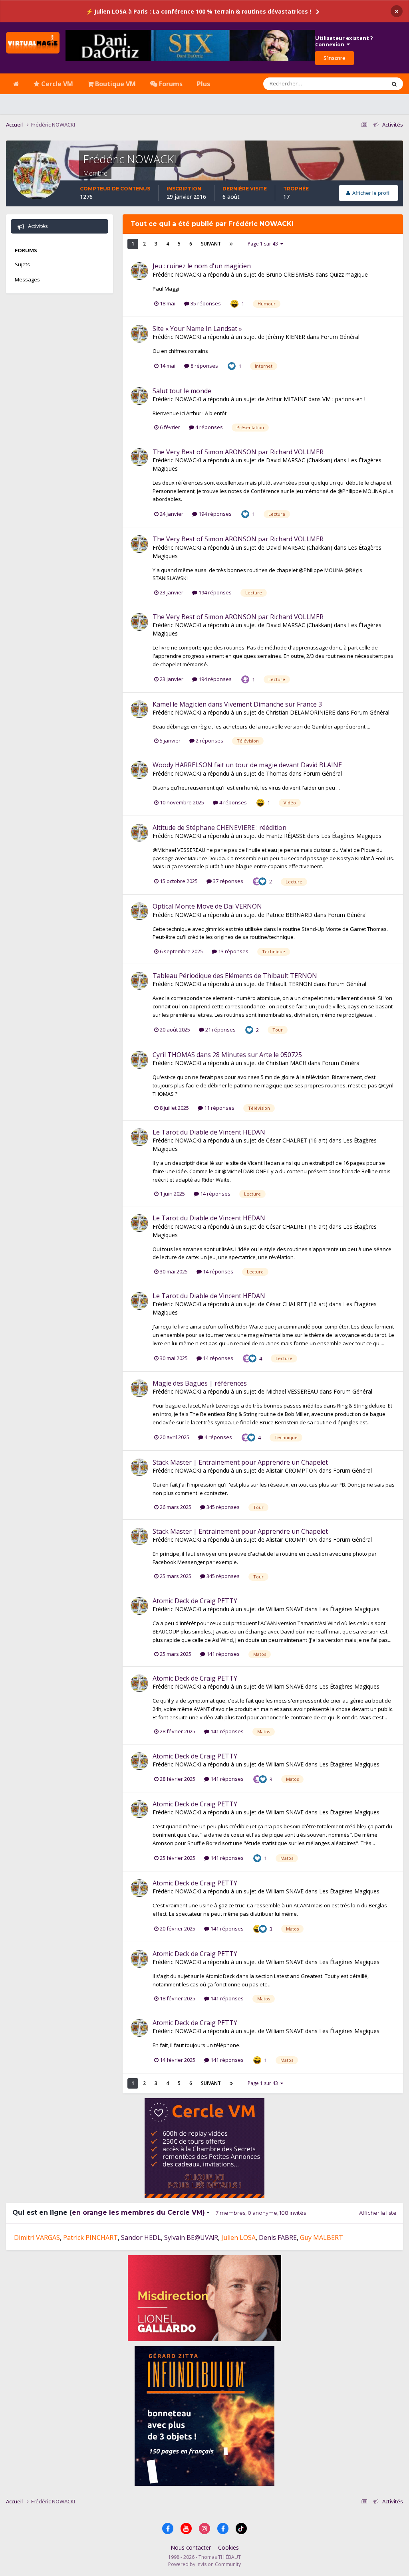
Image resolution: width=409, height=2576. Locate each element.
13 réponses (233, 951)
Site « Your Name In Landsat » (197, 329)
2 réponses (209, 741)
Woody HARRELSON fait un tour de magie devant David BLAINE (247, 765)
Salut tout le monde (182, 391)
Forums (170, 84)
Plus (204, 84)
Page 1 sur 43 (264, 244)
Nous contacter (191, 2547)
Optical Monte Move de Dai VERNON (207, 906)
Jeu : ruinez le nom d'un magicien (202, 266)
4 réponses (208, 427)
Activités (37, 226)
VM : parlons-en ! (344, 399)
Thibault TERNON (289, 984)
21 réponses (220, 1030)
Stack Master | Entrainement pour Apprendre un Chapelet (240, 1462)
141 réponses (222, 1654)
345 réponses (222, 1507)
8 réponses (204, 366)
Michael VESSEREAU (292, 1391)
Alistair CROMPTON (292, 1470)
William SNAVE (285, 1609)
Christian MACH (286, 1063)
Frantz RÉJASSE (286, 836)
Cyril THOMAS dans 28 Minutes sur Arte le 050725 (227, 1055)
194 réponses (214, 514)
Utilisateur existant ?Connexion (344, 41)
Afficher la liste (378, 2213)
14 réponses (215, 1194)
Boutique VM (115, 84)
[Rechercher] (394, 84)
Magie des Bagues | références (200, 1383)
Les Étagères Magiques (351, 836)
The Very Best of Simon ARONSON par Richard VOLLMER (238, 452)
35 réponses (205, 303)
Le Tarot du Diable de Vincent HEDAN (209, 1132)
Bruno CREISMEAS (290, 274)
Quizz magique (349, 274)
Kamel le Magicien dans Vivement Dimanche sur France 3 (237, 704)
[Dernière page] (231, 244)
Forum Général (340, 337)
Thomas (277, 773)
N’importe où (360, 84)
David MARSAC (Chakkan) (299, 460)
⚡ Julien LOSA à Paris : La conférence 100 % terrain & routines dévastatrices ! (199, 11)
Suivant (211, 244)
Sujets (22, 264)
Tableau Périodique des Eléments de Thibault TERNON (235, 976)
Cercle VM (56, 84)
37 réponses (227, 881)
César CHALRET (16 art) (297, 1140)
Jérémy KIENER (286, 337)
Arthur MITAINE (286, 399)
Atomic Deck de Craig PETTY (195, 1601)
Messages (27, 279)
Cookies (228, 2547)
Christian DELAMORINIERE (301, 712)
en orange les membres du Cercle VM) (138, 2213)
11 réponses (219, 1108)
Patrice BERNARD (289, 915)
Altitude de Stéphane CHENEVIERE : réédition (219, 828)
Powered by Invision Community (204, 2564)
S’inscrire (335, 58)
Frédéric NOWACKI (177, 274)
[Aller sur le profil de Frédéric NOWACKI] (139, 271)
